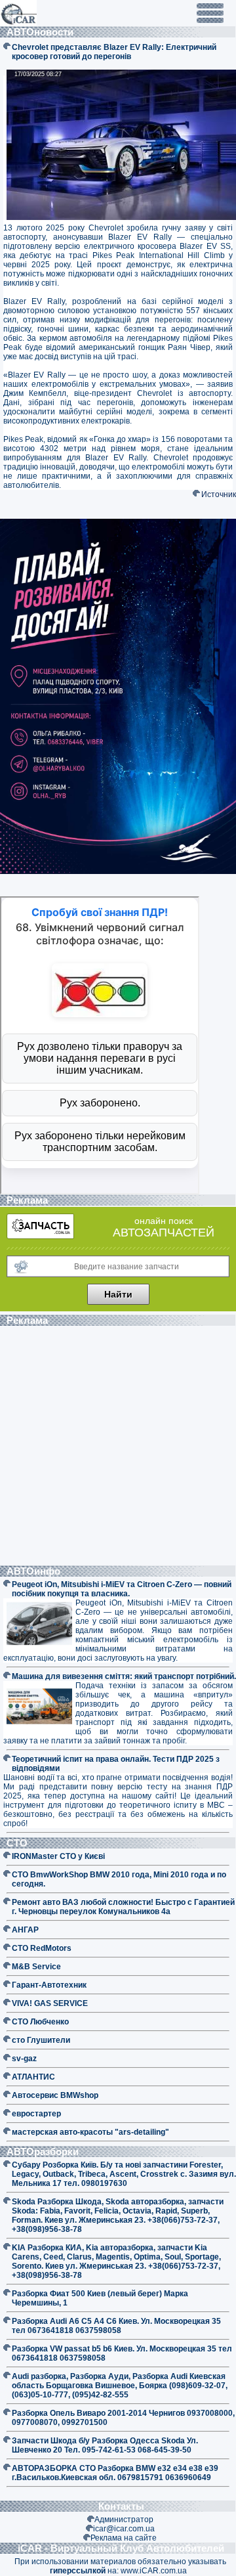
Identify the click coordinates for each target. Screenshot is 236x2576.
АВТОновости (41, 32)
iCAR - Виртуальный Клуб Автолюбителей (121, 2548)
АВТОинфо (35, 1571)
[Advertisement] (118, 1447)
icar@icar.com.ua (124, 2529)
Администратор (124, 2520)
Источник (219, 494)
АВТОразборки (44, 2151)
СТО (18, 1843)
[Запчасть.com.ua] (40, 1236)
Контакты (121, 2506)
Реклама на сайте (124, 2538)
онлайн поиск (164, 1221)
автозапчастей (164, 1233)
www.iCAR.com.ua (154, 2571)
